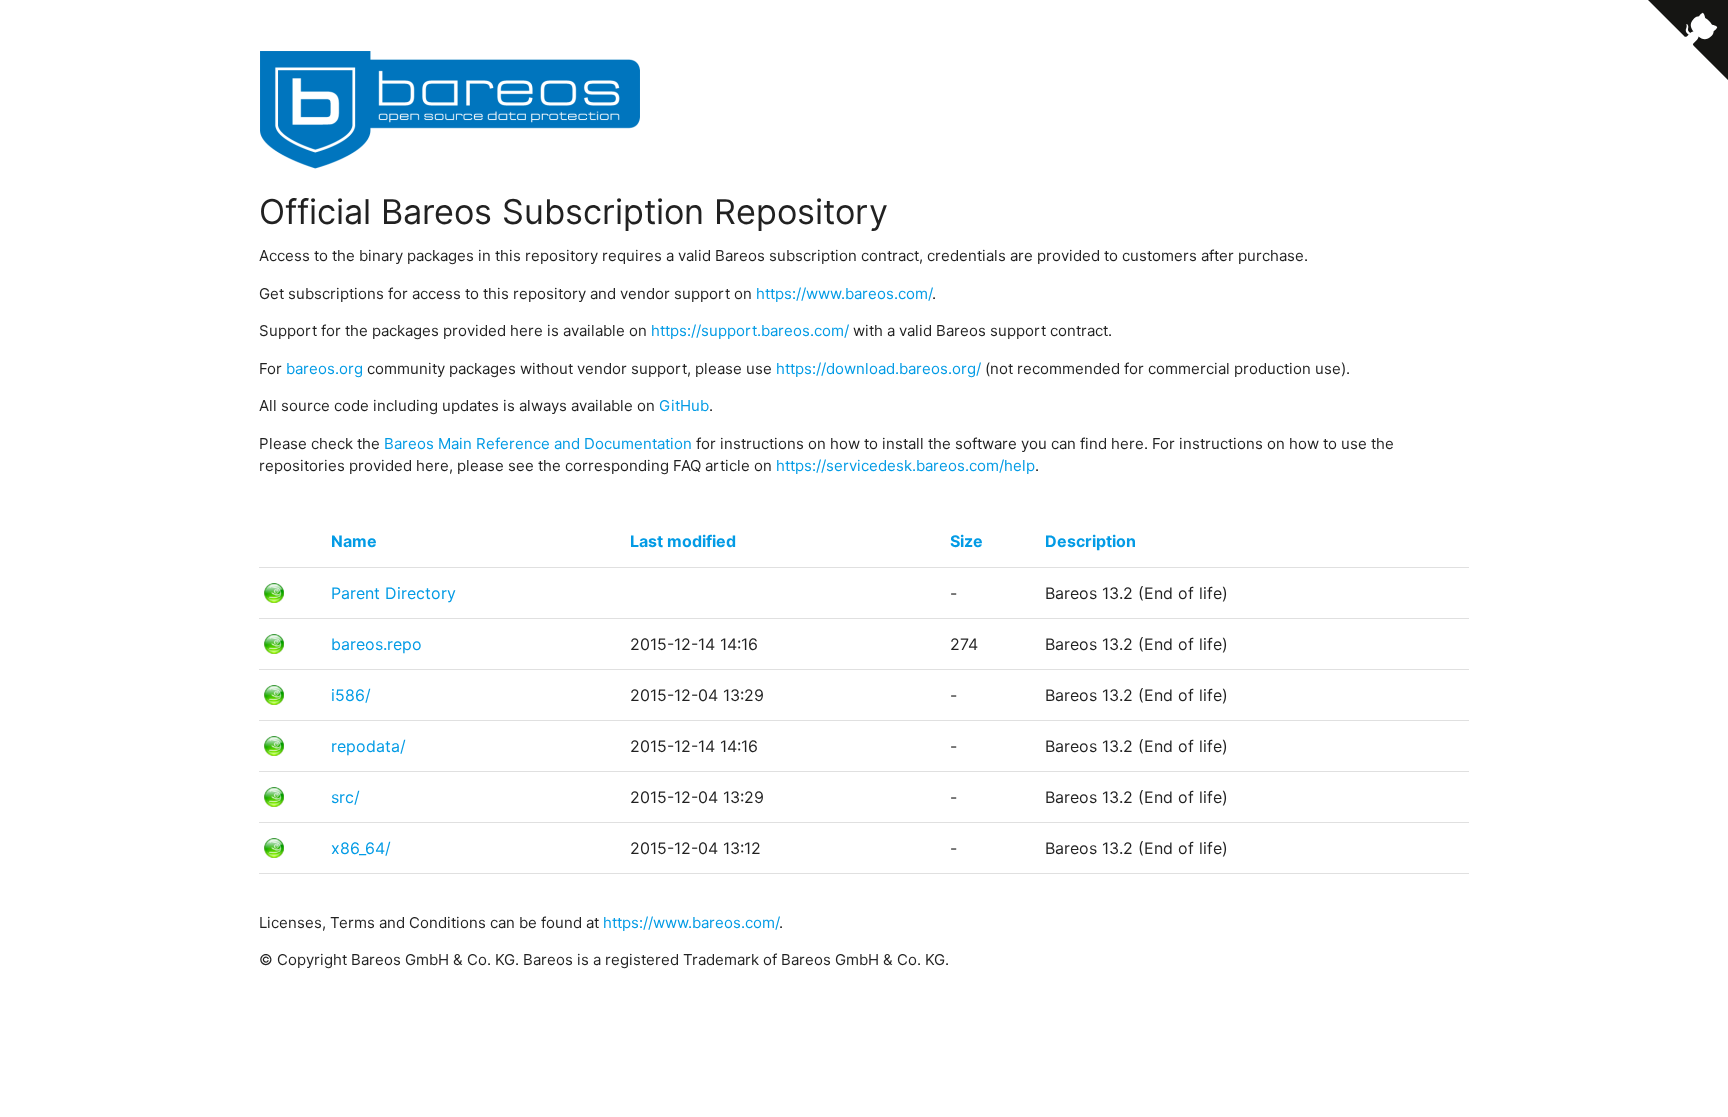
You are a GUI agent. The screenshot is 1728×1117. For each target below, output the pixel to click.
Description (1090, 541)
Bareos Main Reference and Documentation (538, 443)
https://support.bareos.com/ (750, 330)
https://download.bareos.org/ (878, 368)
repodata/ (368, 746)
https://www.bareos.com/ (844, 293)
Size (966, 541)
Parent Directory (393, 593)
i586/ (351, 695)
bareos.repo (376, 644)
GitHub (684, 405)
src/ (345, 797)
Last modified (683, 541)
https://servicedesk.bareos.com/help (905, 465)
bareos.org (324, 368)
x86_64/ (361, 848)
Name (354, 541)
